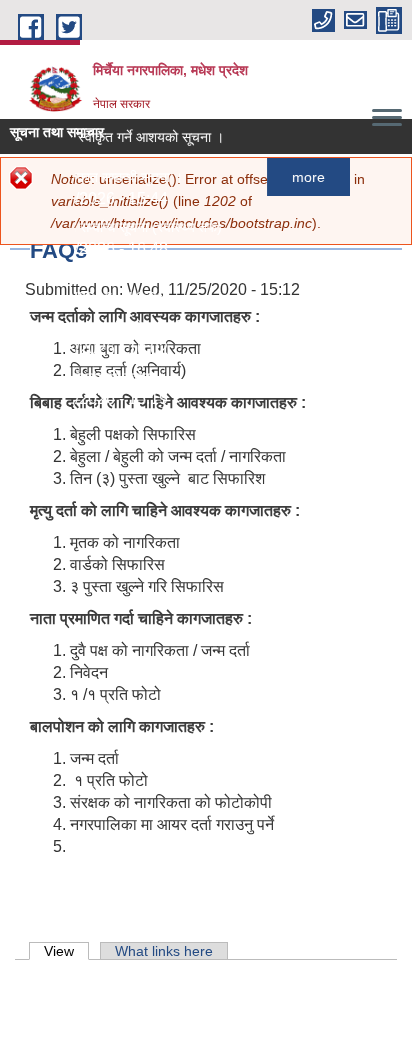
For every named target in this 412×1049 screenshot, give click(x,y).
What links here (164, 951)
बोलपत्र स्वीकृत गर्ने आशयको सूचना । (126, 137)
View (66, 951)
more (305, 177)
